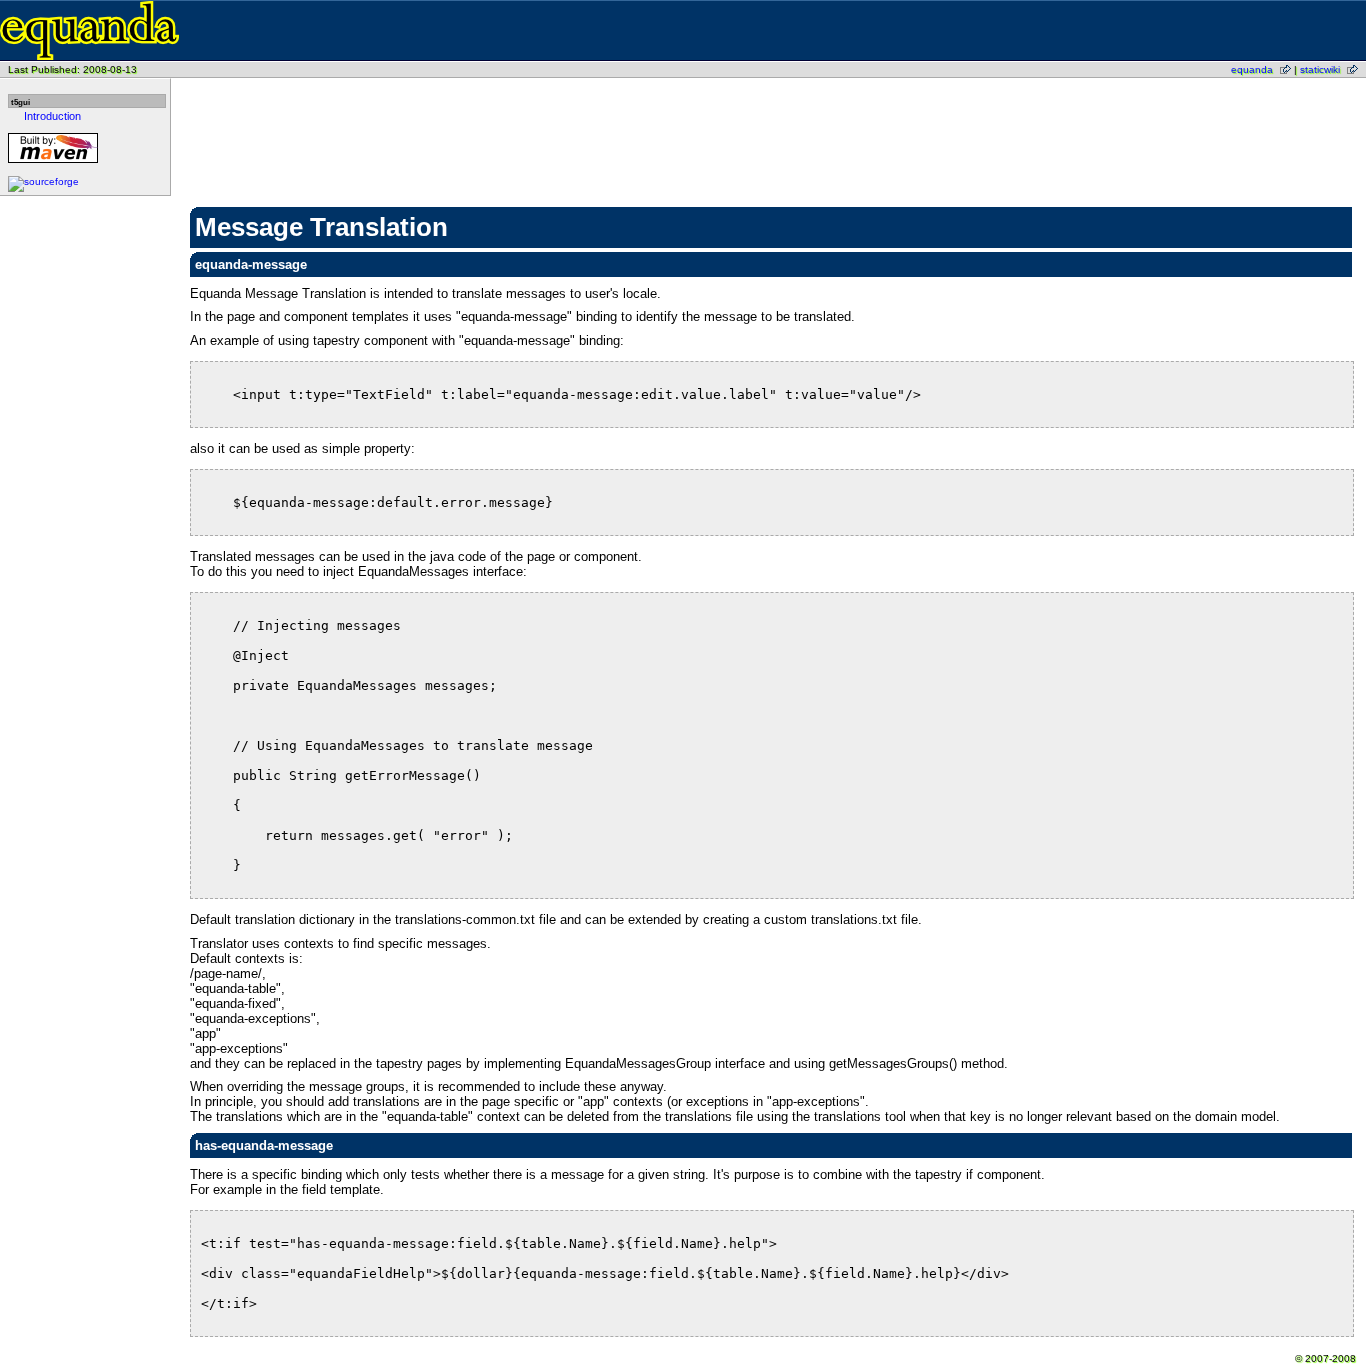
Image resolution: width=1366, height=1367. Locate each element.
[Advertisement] (772, 136)
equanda (1252, 69)
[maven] (53, 162)
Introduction (52, 116)
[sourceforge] (43, 181)
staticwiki (1320, 69)
